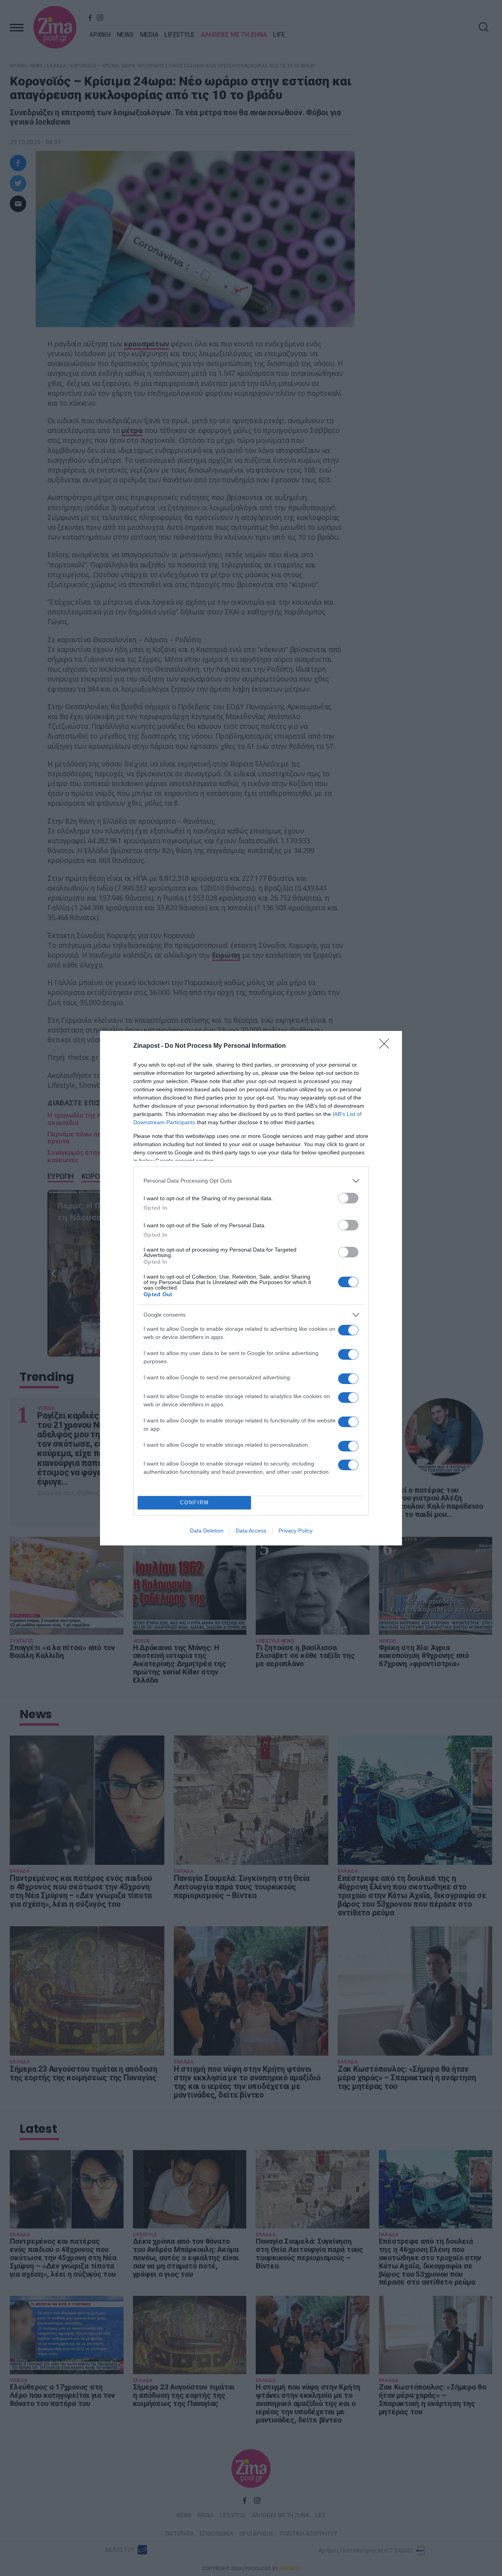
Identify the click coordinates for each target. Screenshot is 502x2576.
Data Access (251, 1531)
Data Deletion (207, 1531)
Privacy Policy (296, 1531)
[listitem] (251, 1181)
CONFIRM (195, 1503)
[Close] (387, 1046)
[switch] (348, 1198)
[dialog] (251, 1288)
